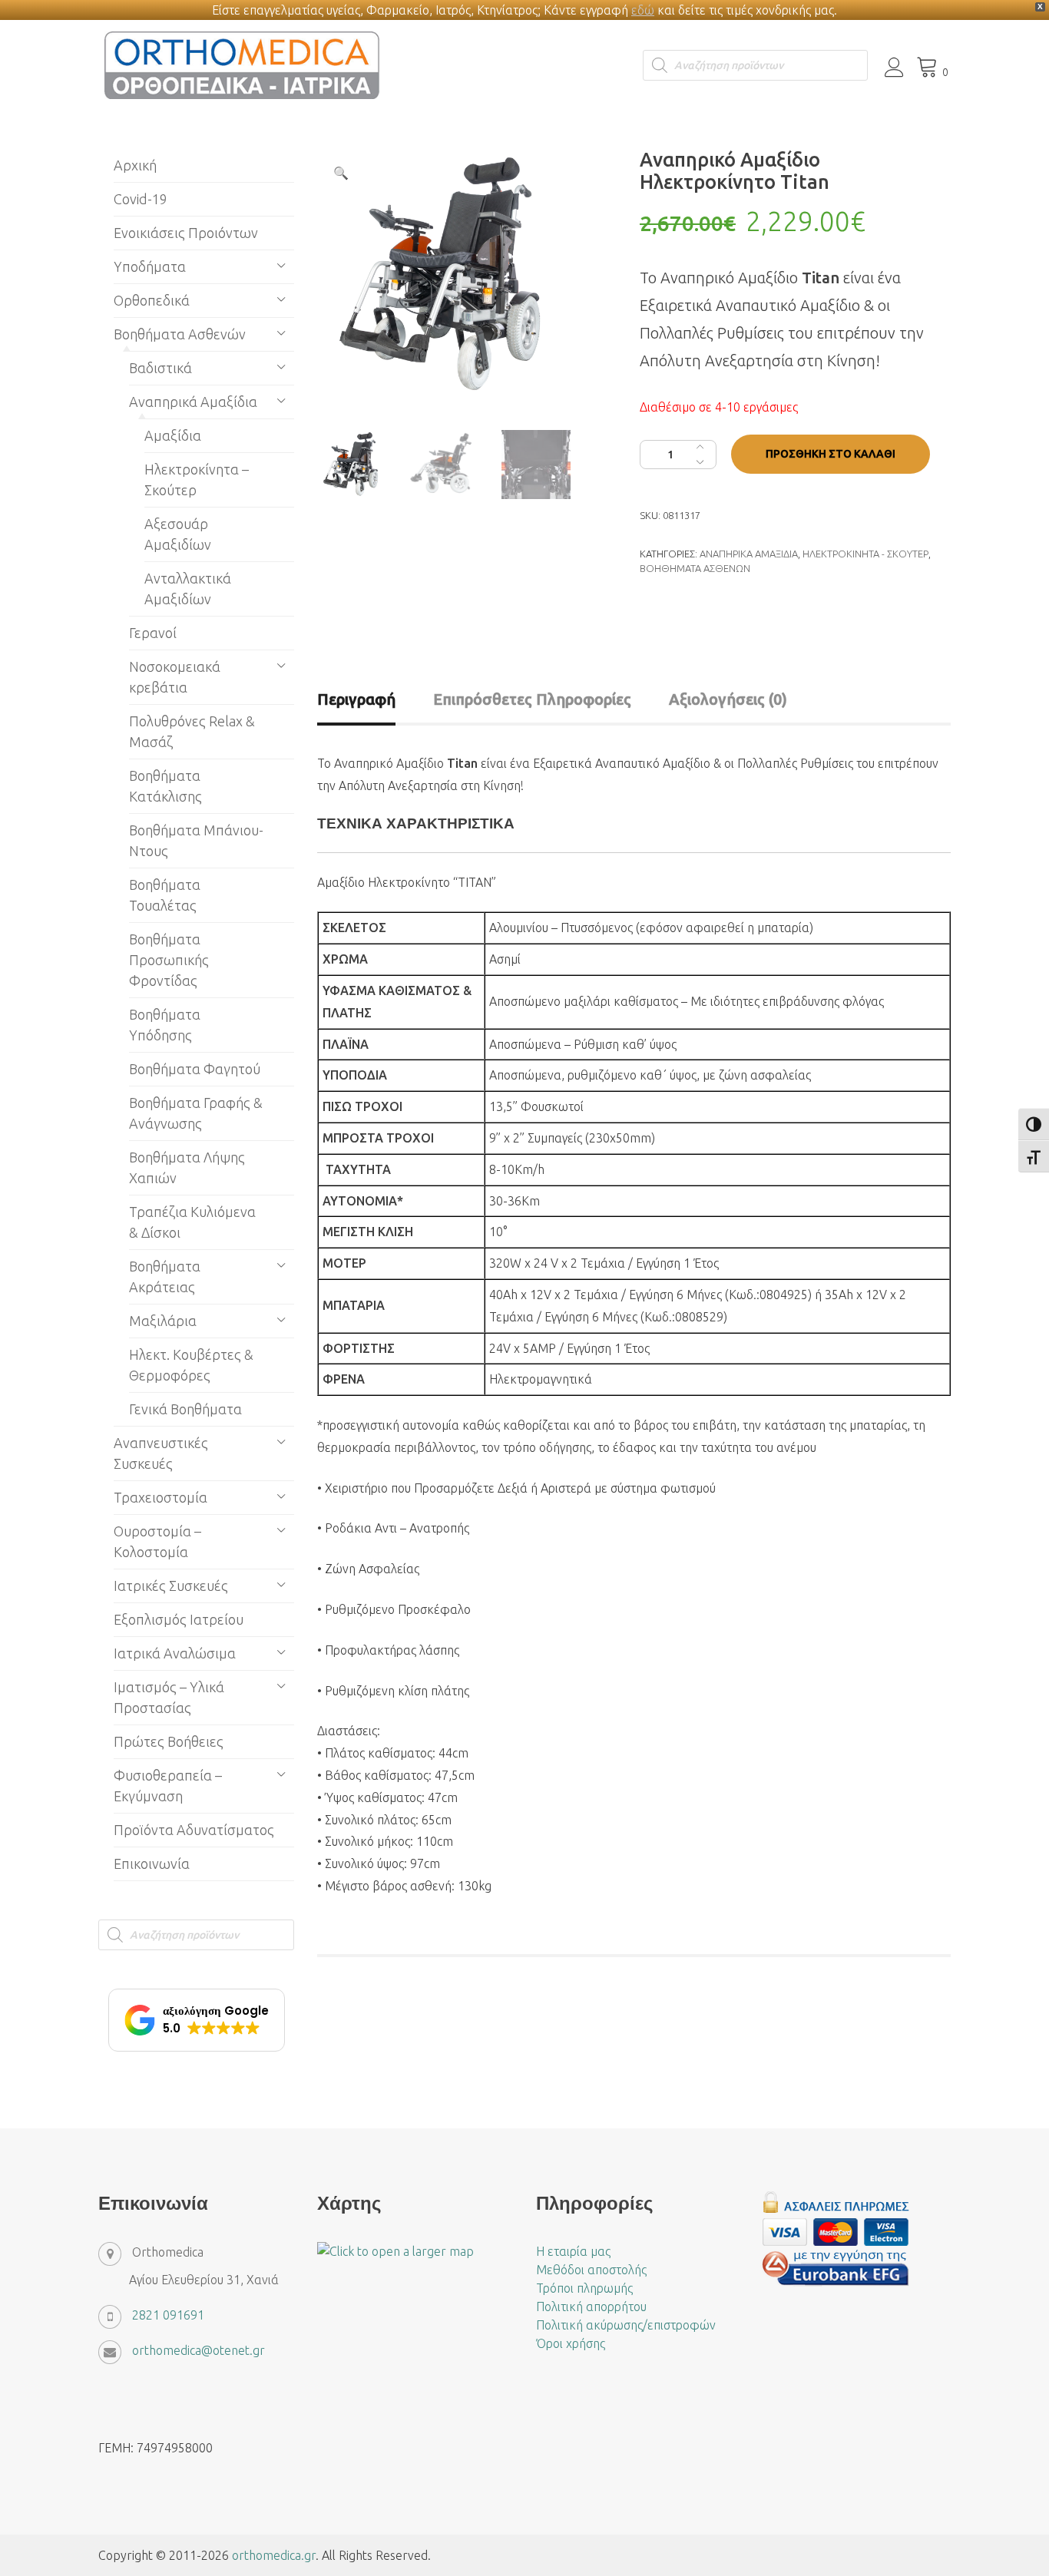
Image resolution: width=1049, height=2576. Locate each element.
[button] (341, 173)
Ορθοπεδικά (152, 300)
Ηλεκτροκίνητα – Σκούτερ (197, 479)
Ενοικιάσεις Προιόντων (186, 233)
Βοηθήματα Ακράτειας (165, 1276)
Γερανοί (153, 633)
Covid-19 (141, 199)
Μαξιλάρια (163, 1321)
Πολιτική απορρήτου (591, 2306)
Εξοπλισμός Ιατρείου (179, 1619)
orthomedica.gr (274, 2555)
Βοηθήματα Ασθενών (695, 568)
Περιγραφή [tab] (356, 699)
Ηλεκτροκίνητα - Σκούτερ (865, 554)
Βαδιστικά (160, 368)
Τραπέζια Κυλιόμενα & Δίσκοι (192, 1222)
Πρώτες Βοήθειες (169, 1741)
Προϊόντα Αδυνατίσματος (194, 1830)
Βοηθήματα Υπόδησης (165, 1025)
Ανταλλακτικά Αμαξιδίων (188, 589)
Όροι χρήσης (571, 2343)
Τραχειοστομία (160, 1497)
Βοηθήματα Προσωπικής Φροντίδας (169, 960)
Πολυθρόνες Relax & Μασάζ (192, 731)
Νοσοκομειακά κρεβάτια (175, 677)
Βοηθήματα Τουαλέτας (165, 895)
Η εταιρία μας (573, 2251)
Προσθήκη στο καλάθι (831, 454)
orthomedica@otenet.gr (199, 2350)
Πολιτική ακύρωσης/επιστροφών (626, 2325)
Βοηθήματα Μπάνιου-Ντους (196, 840)
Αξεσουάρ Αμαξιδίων (178, 534)
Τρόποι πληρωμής (584, 2288)
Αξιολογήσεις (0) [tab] (728, 699)
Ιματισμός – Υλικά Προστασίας (169, 1697)
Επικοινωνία (152, 1863)
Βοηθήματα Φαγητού (195, 1069)
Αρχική (135, 165)
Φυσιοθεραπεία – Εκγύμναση (168, 1786)
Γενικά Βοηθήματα (185, 1409)
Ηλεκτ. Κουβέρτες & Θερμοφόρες (191, 1365)
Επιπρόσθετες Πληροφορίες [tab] (532, 699)
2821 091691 (168, 2315)
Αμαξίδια (173, 435)
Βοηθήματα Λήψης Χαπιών (187, 1167)
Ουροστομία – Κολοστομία (157, 1541)
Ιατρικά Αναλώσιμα (175, 1653)
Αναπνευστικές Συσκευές (161, 1453)
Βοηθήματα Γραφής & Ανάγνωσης (196, 1113)
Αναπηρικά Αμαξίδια (749, 554)
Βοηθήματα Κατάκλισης (165, 786)
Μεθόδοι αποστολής (591, 2270)
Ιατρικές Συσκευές (171, 1586)
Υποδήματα (150, 266)
